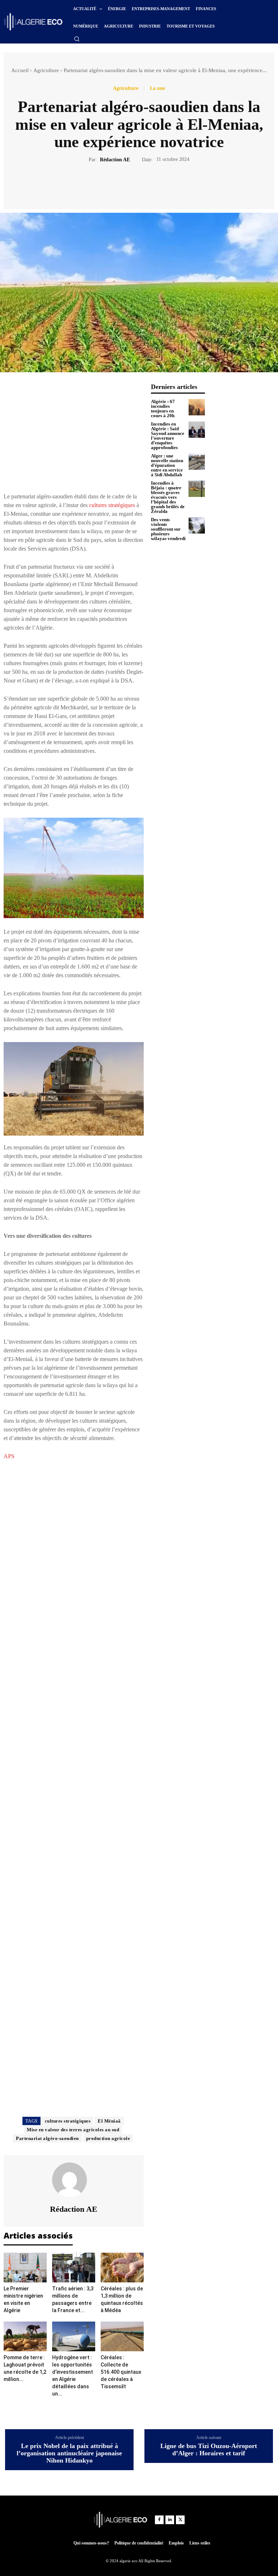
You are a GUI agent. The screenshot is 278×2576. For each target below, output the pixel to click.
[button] (77, 39)
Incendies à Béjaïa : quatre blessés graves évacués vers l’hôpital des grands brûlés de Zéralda (168, 497)
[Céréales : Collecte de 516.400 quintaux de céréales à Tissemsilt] (122, 2336)
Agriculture (46, 70)
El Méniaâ (109, 2121)
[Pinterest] (147, 185)
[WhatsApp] (164, 185)
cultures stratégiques (112, 505)
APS (9, 1456)
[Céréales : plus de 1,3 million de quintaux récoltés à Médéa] (122, 2268)
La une (157, 88)
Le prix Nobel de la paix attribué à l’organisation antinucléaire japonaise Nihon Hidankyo (69, 2453)
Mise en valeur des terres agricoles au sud (73, 2130)
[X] (131, 185)
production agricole (108, 2138)
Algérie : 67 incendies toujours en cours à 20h (163, 408)
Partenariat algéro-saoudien (47, 2138)
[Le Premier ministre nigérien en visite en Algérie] (25, 2268)
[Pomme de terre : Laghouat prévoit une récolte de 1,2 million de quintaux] (25, 2336)
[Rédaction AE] (74, 2180)
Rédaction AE (115, 160)
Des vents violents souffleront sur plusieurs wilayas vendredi (168, 529)
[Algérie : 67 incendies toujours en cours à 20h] (197, 407)
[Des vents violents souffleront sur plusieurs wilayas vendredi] (197, 525)
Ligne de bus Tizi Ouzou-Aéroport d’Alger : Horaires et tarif (209, 2450)
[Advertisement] (74, 434)
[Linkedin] (170, 2520)
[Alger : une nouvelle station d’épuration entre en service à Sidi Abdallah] (197, 462)
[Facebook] (114, 185)
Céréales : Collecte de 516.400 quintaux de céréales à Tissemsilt (121, 2372)
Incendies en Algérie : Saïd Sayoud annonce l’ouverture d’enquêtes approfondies (168, 436)
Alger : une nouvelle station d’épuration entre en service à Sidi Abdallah (167, 465)
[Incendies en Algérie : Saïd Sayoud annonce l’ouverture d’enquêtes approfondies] (197, 430)
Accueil (20, 70)
